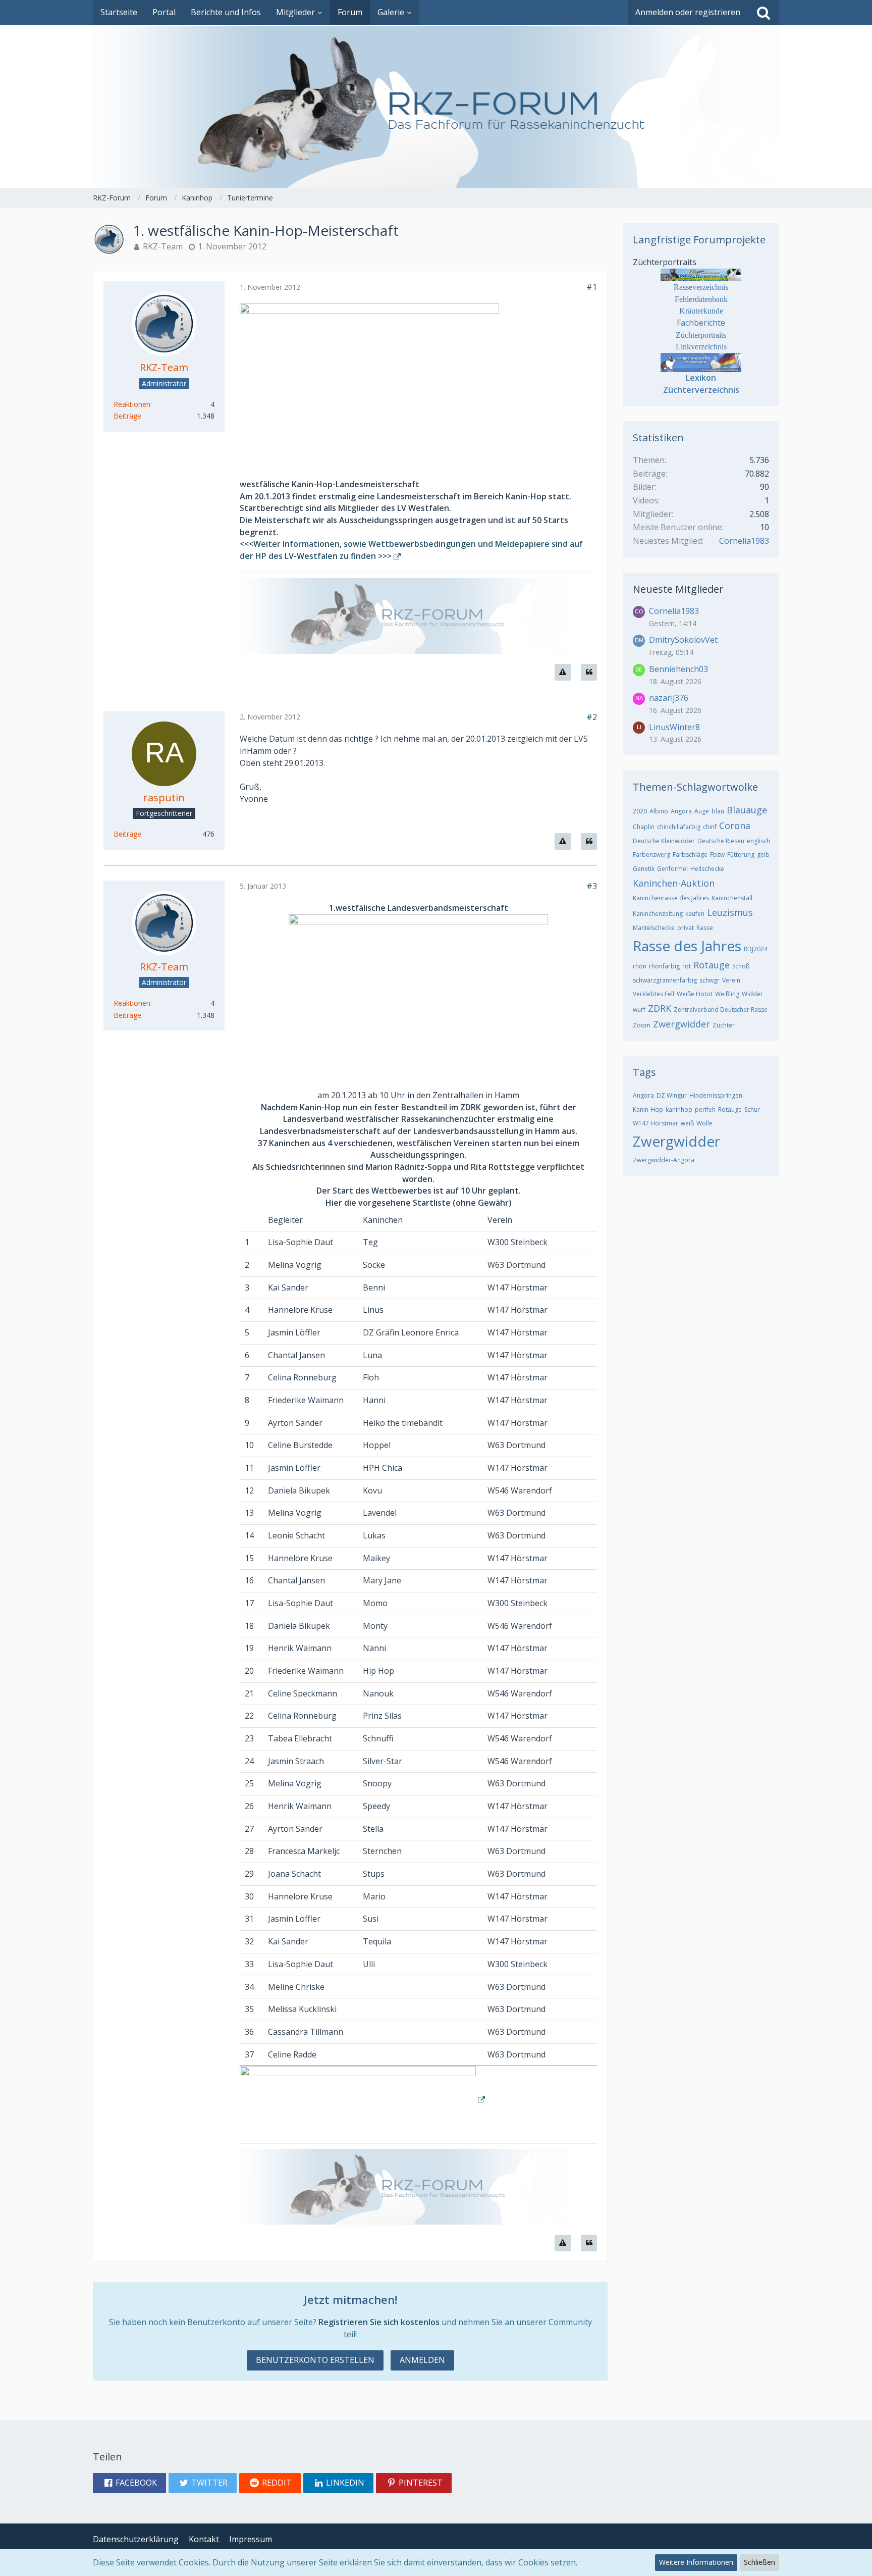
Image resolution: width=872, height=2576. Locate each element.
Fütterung (741, 855)
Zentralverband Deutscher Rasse (721, 1010)
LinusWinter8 (674, 727)
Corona (735, 826)
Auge (702, 811)
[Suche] (764, 13)
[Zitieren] (589, 672)
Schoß (741, 966)
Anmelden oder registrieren (688, 12)
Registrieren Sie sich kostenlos (379, 2322)
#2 (592, 717)
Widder (752, 994)
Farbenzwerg (651, 855)
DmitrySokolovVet (683, 640)
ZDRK (660, 1008)
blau (718, 811)
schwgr (710, 980)
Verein (731, 980)
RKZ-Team (163, 246)
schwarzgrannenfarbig (665, 980)
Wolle (704, 1123)
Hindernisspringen (716, 1095)
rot (687, 966)
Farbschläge (690, 855)
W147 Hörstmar (656, 1123)
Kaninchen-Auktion (674, 883)
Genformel (672, 869)
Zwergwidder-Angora (664, 1160)
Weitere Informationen (696, 2562)
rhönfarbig (664, 966)
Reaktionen (132, 404)
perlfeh (705, 1110)
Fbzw (717, 855)
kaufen (695, 914)
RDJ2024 (756, 949)
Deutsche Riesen (721, 841)
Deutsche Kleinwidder (664, 841)
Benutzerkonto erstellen (315, 2360)
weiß (687, 1123)
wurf (639, 1010)
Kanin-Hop (648, 1110)
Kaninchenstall (732, 898)
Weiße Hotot (695, 994)
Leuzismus (730, 912)
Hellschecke (707, 869)
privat (686, 928)
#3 (592, 886)
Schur (752, 1110)
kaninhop (679, 1110)
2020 (640, 811)
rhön (640, 966)
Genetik (644, 869)
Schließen (759, 2562)
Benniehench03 (678, 669)
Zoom (642, 1025)
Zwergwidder (682, 1024)
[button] (129, 2483)
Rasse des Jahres (687, 946)
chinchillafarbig (679, 827)
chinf (710, 827)
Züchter (724, 1025)
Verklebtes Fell (653, 994)
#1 (592, 287)
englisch (758, 841)
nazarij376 (669, 698)
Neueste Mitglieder (678, 589)
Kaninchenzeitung (658, 914)
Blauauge (747, 810)
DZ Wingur (672, 1095)
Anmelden (422, 2360)
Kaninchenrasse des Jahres (671, 898)
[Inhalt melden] (563, 672)
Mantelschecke (654, 928)
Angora (681, 811)
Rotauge (712, 965)
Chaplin (644, 827)
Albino (659, 811)
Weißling (727, 994)
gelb (763, 855)
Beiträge (127, 416)
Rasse (705, 928)
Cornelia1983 (744, 541)
